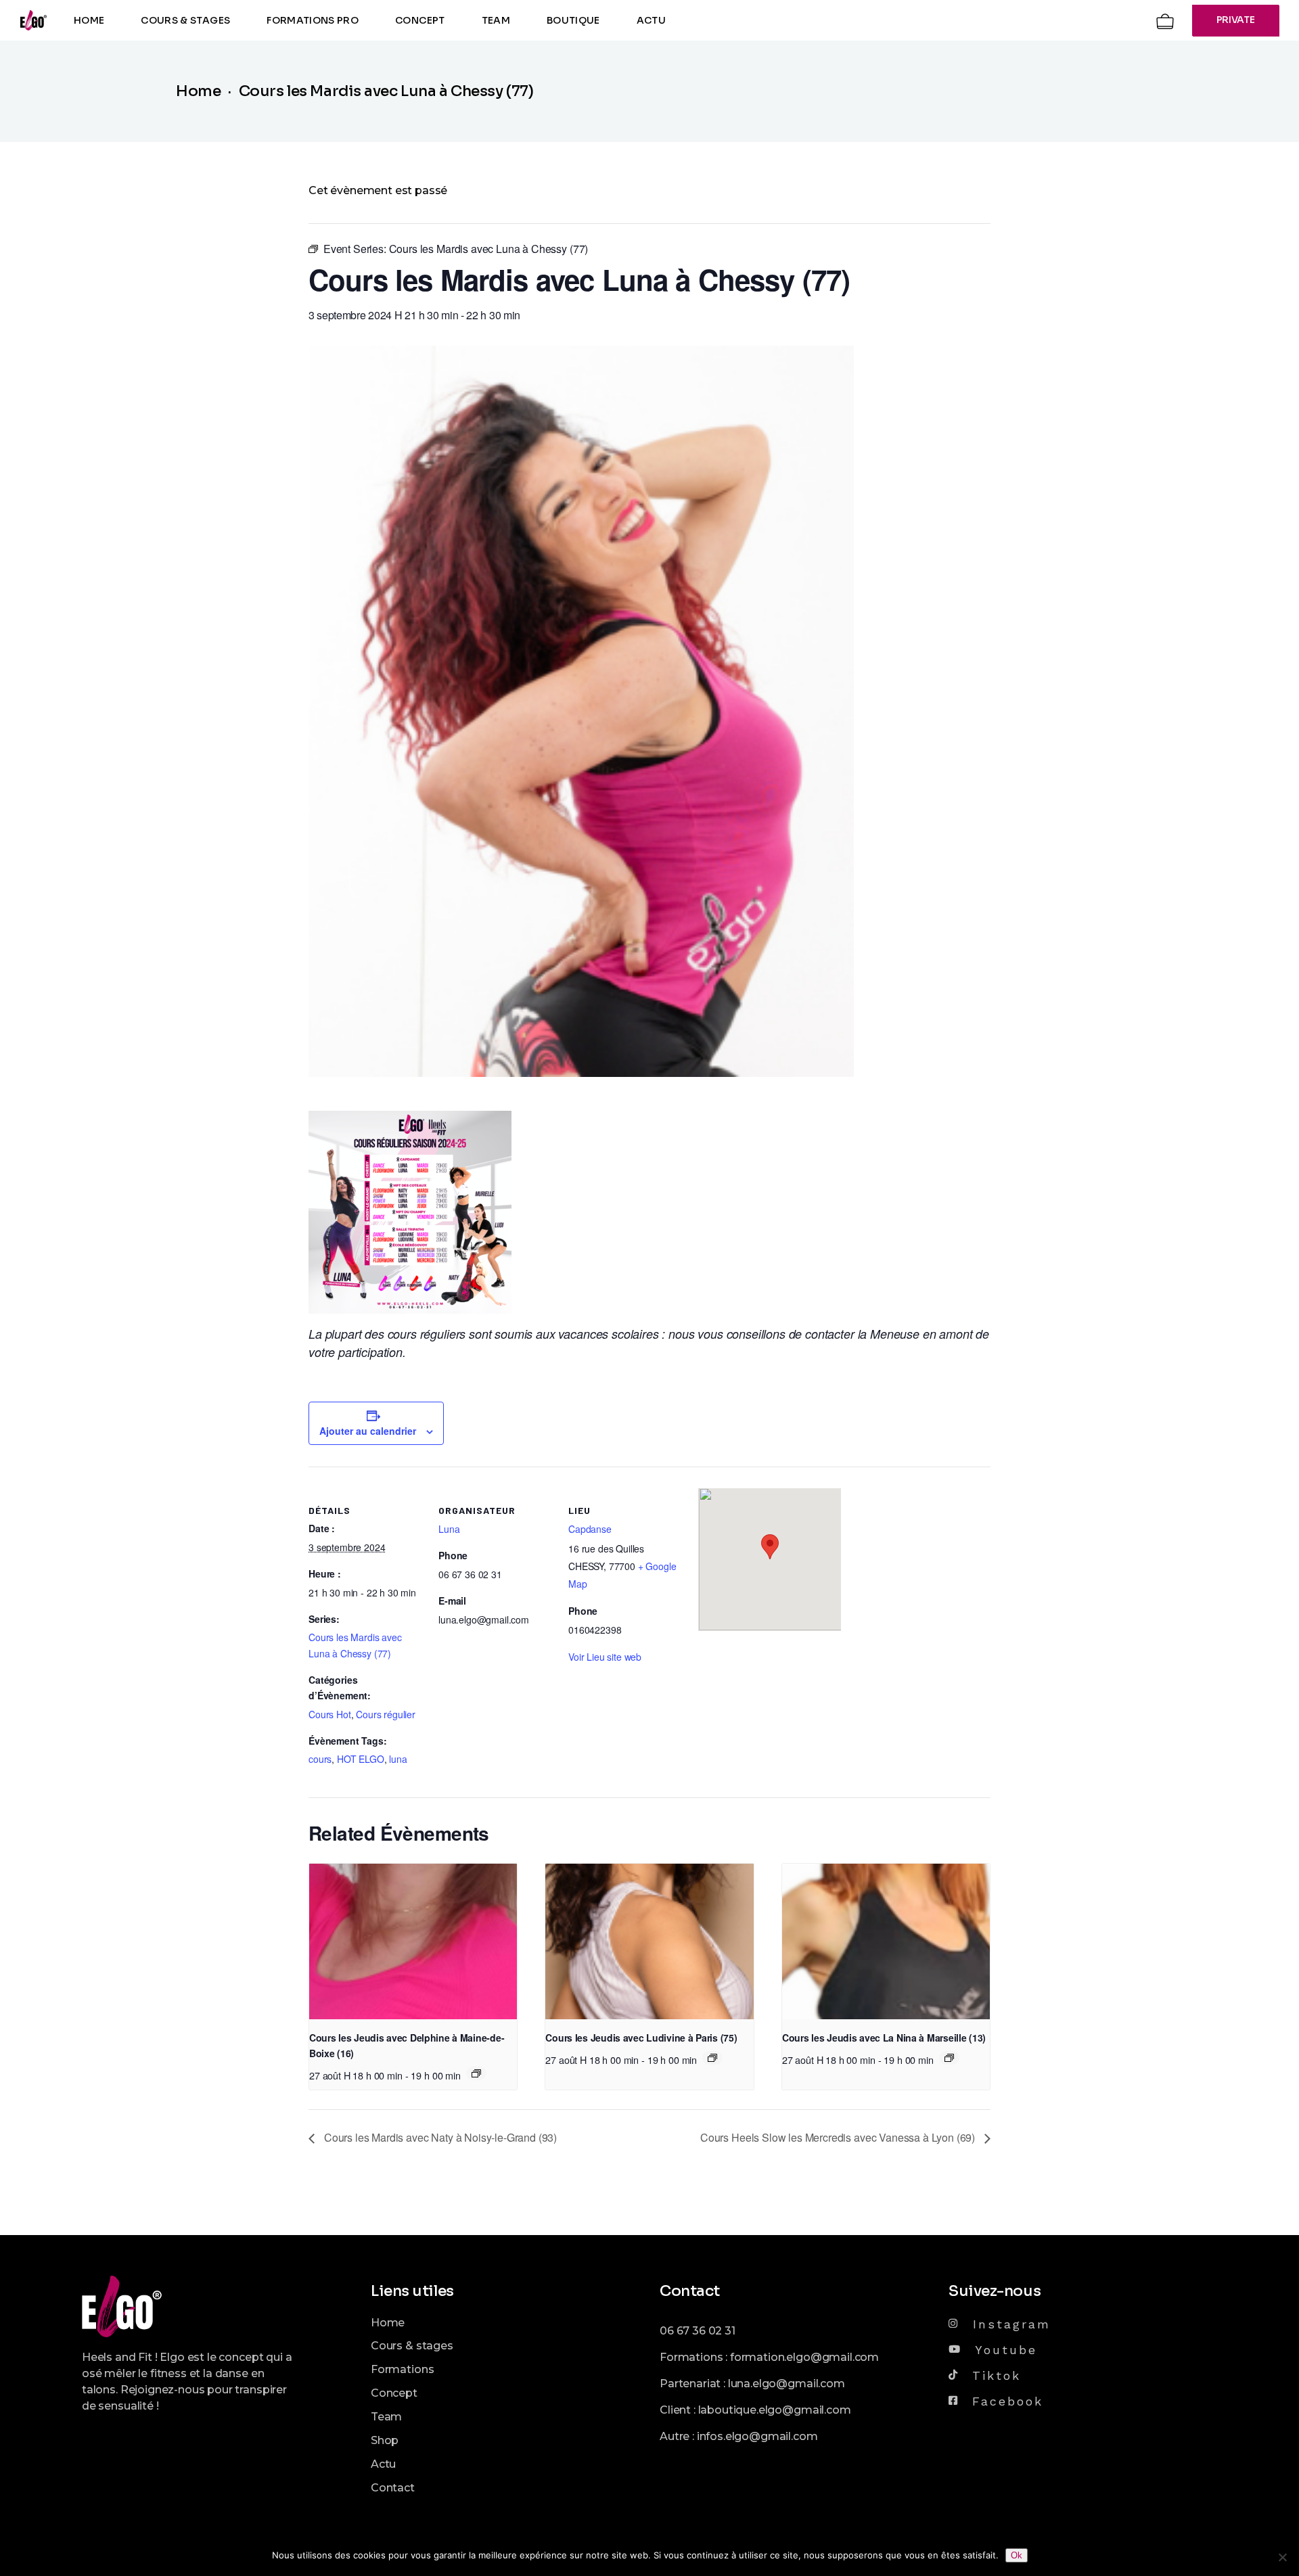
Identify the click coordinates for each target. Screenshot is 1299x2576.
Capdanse (590, 1529)
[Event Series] (476, 2073)
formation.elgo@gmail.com (804, 2357)
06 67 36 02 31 (698, 2331)
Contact (393, 2488)
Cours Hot (330, 1714)
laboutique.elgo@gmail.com (775, 2410)
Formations (402, 2369)
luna (398, 1759)
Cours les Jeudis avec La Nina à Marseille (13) (884, 2038)
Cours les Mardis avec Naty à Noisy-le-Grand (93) (439, 2137)
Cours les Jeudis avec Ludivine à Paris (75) (641, 2038)
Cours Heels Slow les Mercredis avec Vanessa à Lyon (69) (839, 2137)
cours (320, 1759)
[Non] (1282, 2557)
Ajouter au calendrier (368, 1431)
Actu (383, 2464)
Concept (394, 2393)
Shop (385, 2440)
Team (386, 2417)
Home (388, 2323)
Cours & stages (412, 2346)
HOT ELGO (361, 1759)
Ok (1017, 2555)
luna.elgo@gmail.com (787, 2384)
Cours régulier (386, 1714)
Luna (449, 1529)
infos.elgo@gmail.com (757, 2436)
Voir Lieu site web (605, 1657)
